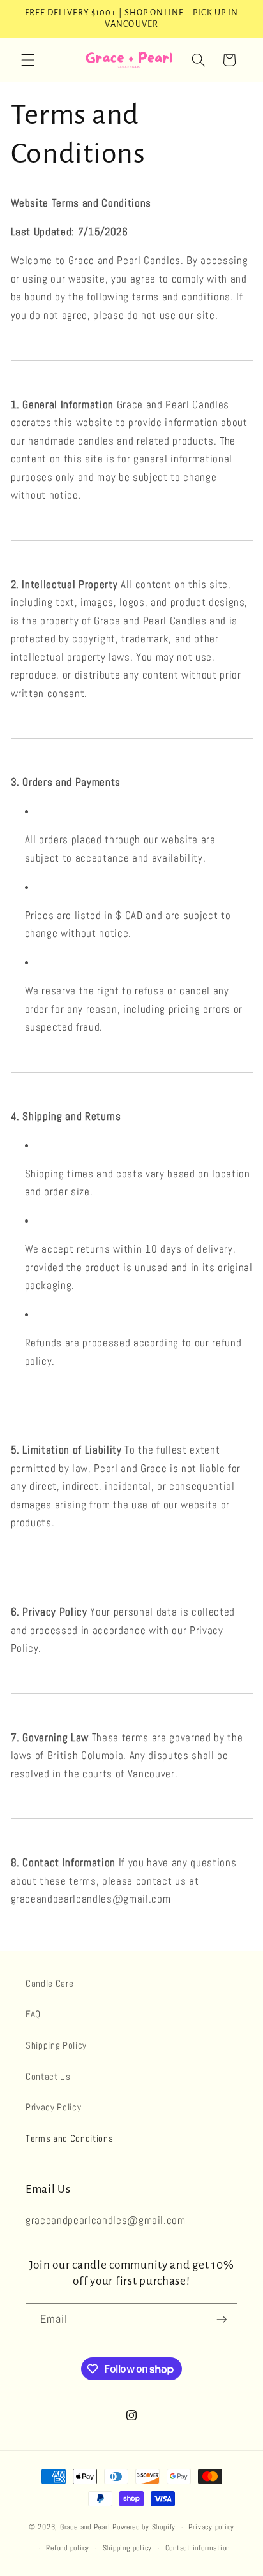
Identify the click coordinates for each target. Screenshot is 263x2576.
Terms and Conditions (69, 2138)
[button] (28, 60)
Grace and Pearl (85, 2528)
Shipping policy (128, 2548)
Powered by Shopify (144, 2528)
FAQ (33, 2014)
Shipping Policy (56, 2045)
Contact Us (48, 2077)
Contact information (198, 2548)
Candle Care (49, 1984)
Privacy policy (211, 2527)
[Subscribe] (222, 2320)
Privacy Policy (53, 2107)
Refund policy (68, 2548)
